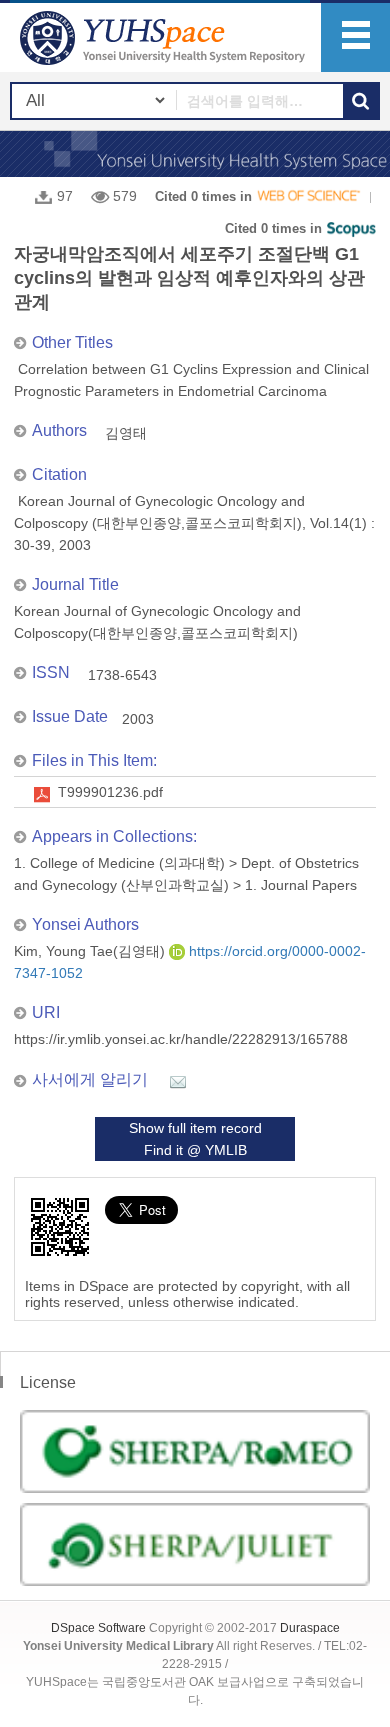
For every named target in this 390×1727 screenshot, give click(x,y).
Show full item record (195, 1128)
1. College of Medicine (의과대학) (119, 863)
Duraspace (310, 1628)
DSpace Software (98, 1628)
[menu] (355, 37)
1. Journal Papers (301, 885)
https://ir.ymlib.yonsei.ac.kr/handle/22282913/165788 (181, 1039)
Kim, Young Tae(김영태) (91, 951)
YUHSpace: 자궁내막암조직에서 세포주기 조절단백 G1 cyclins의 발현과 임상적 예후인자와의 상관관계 (165, 37)
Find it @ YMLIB (195, 1150)
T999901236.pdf (110, 792)
